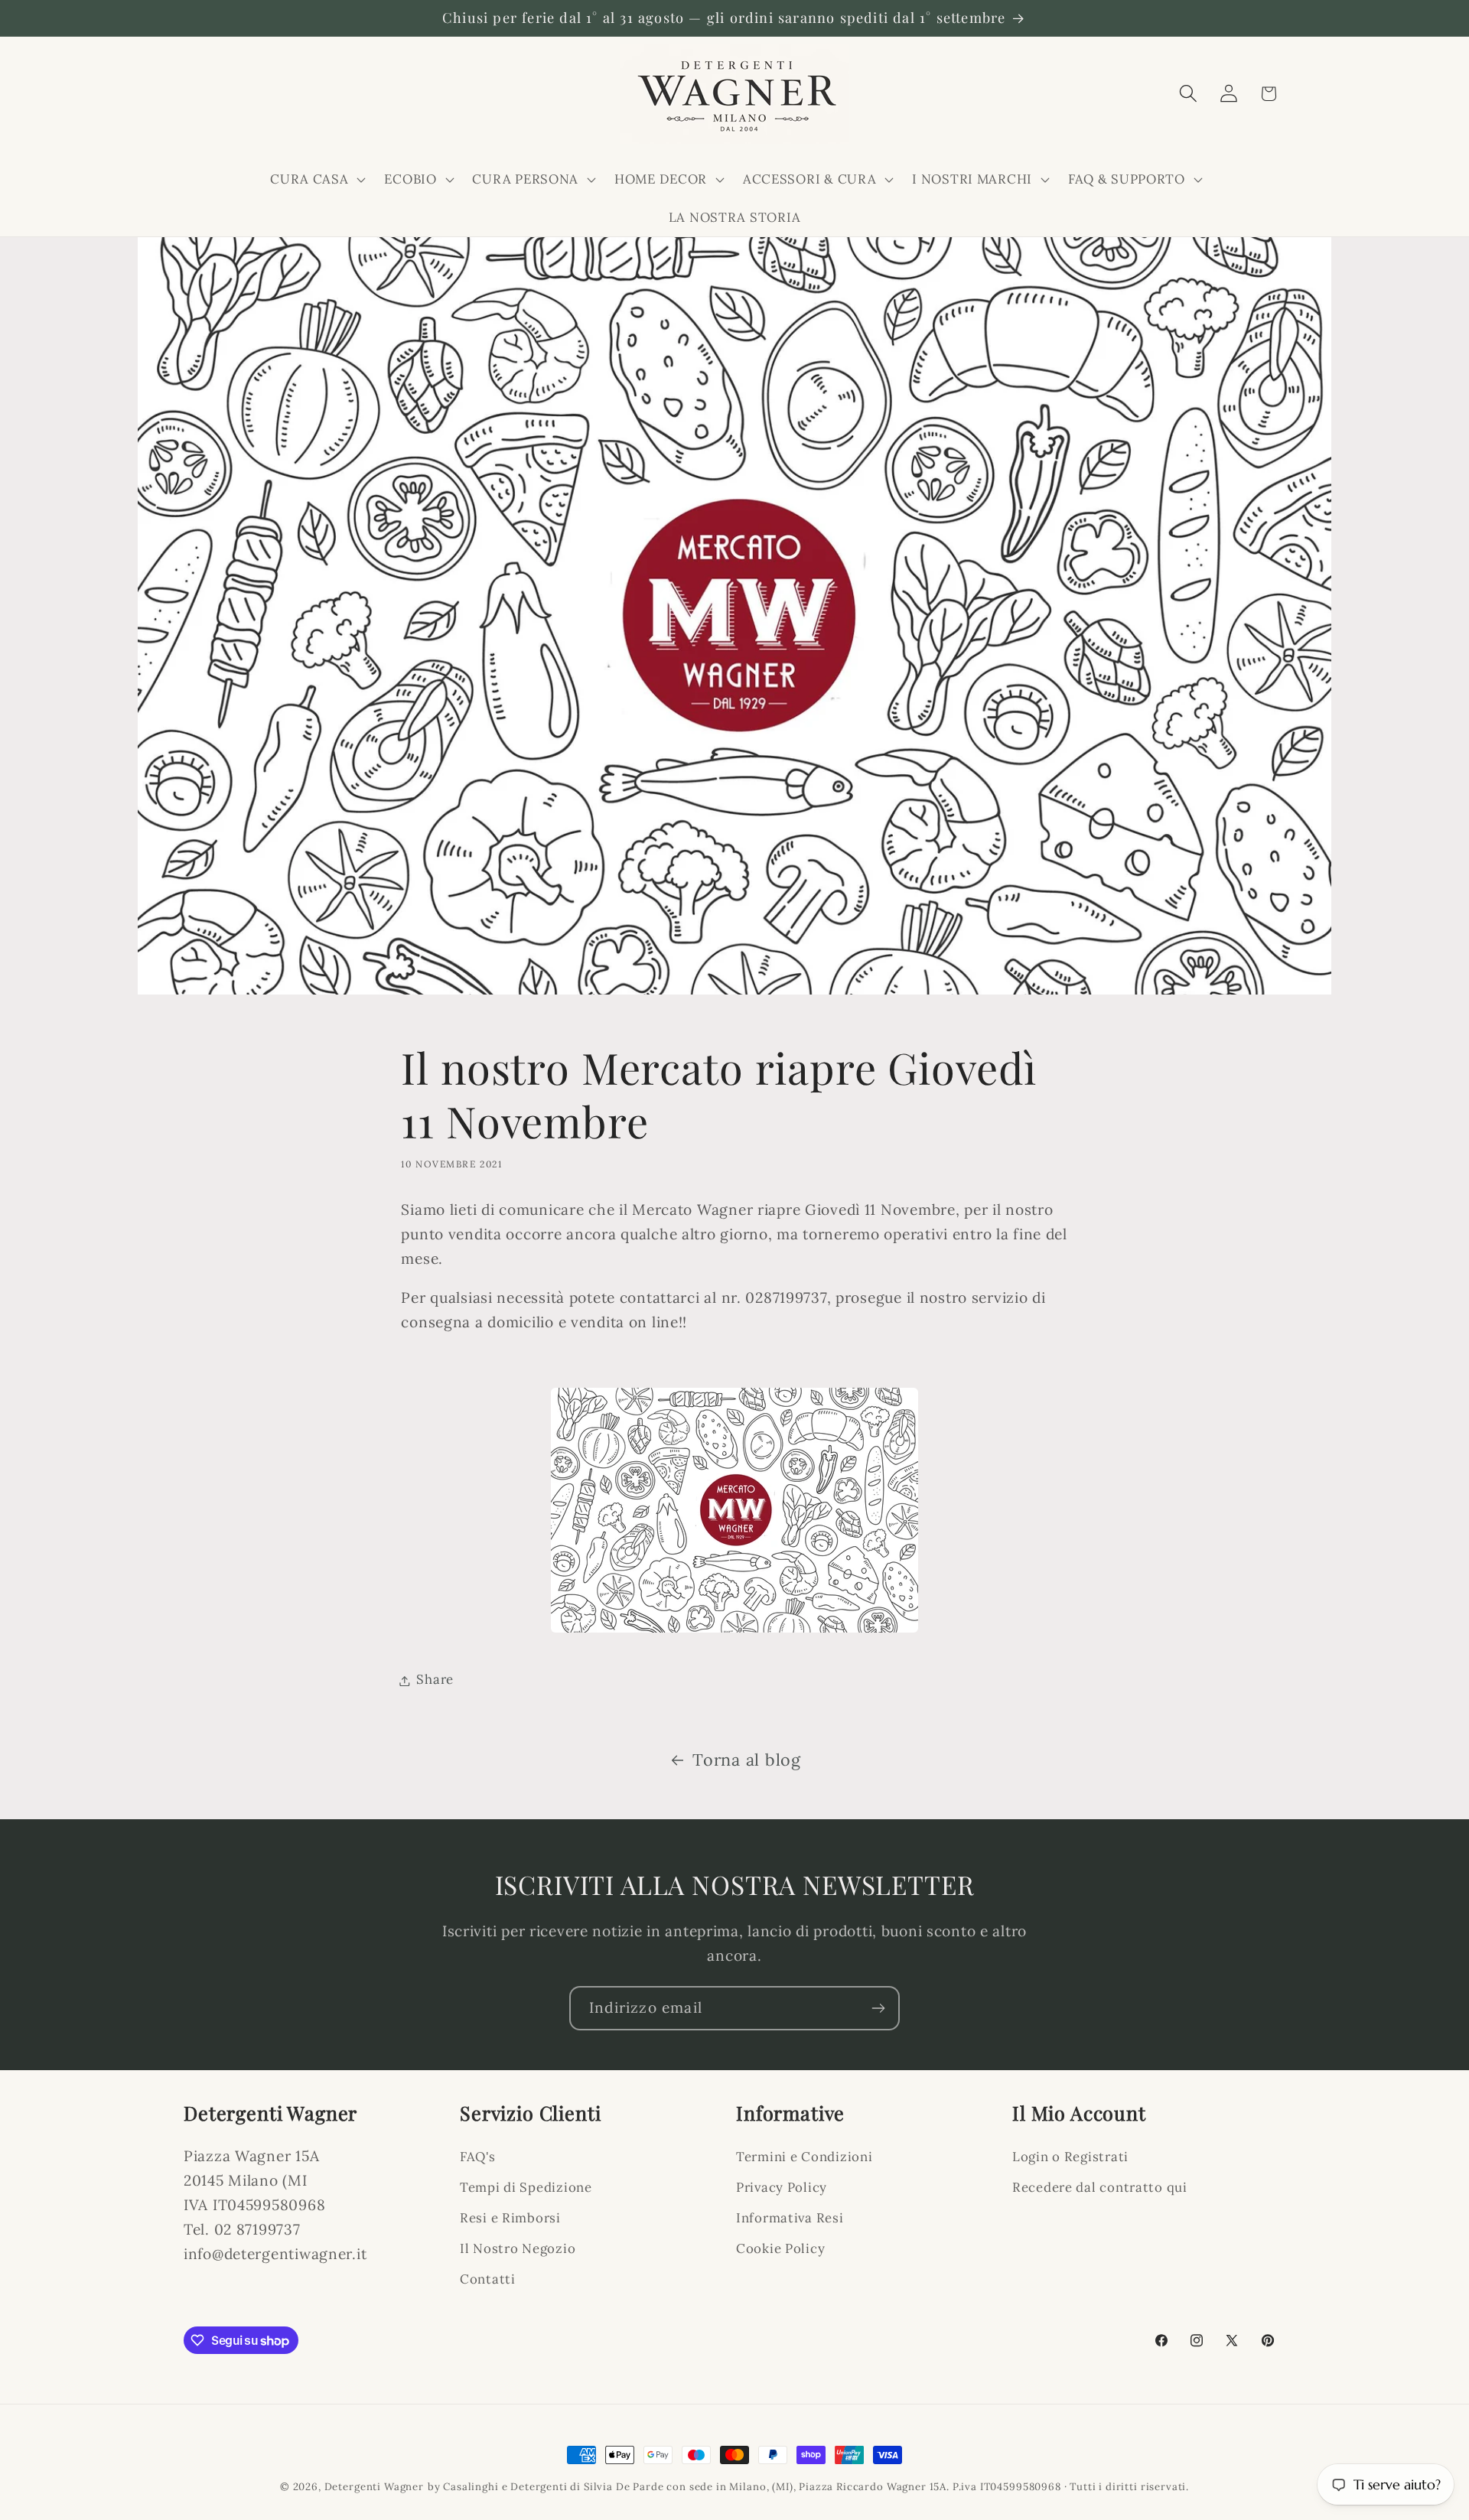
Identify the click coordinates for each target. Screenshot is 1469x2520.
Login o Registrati (1070, 2157)
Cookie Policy (780, 2248)
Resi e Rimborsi (510, 2218)
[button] (316, 179)
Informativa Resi (790, 2218)
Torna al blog (746, 1760)
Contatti (488, 2279)
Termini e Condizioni (804, 2157)
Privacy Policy (782, 2187)
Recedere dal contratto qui (1100, 2187)
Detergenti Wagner (374, 2487)
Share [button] (435, 1680)
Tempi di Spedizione (526, 2187)
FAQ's (478, 2157)
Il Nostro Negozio (518, 2248)
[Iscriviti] (878, 2008)
